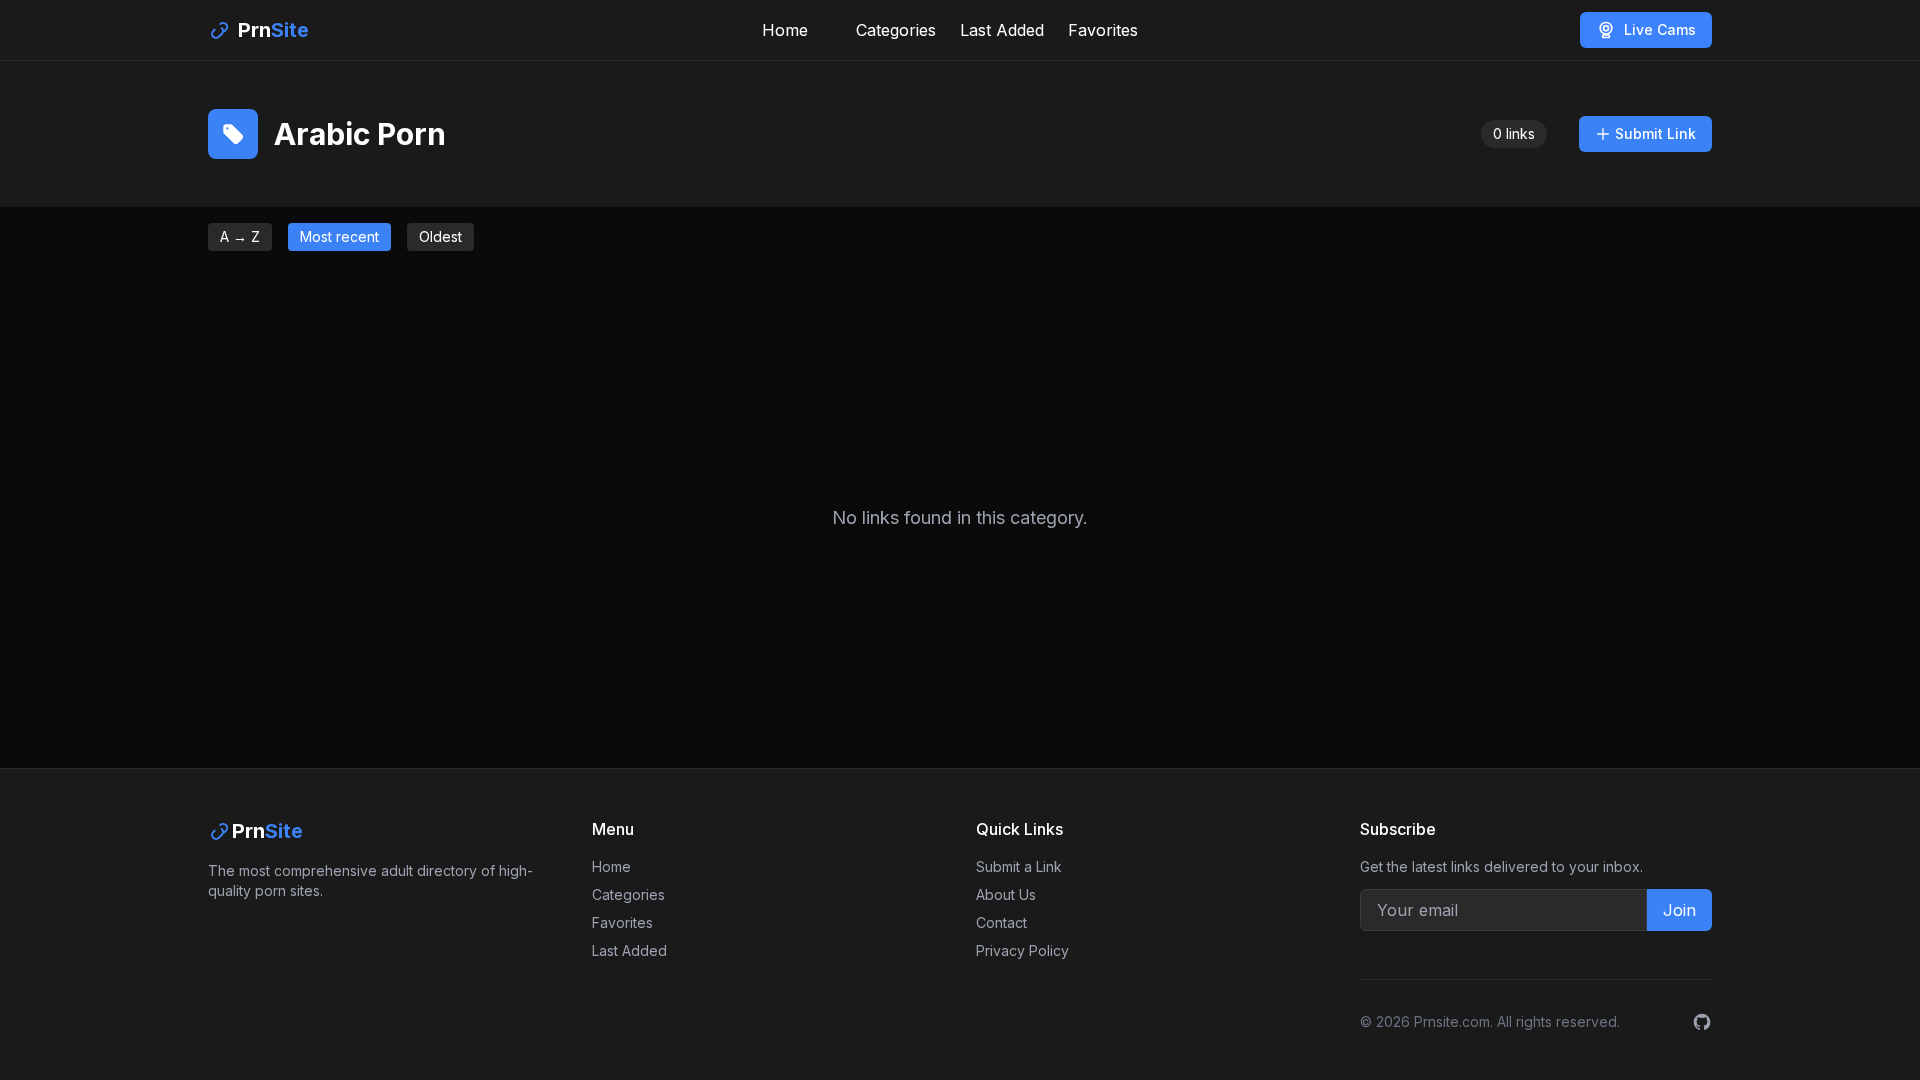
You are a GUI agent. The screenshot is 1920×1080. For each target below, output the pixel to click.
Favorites (1103, 30)
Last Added (1002, 30)
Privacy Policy (1022, 950)
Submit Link (1655, 133)
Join (1679, 910)
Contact (1001, 922)
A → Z (240, 236)
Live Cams (1660, 29)
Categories (896, 30)
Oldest (440, 236)
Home (785, 30)
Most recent (339, 236)
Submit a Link (1019, 866)
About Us (1006, 894)
